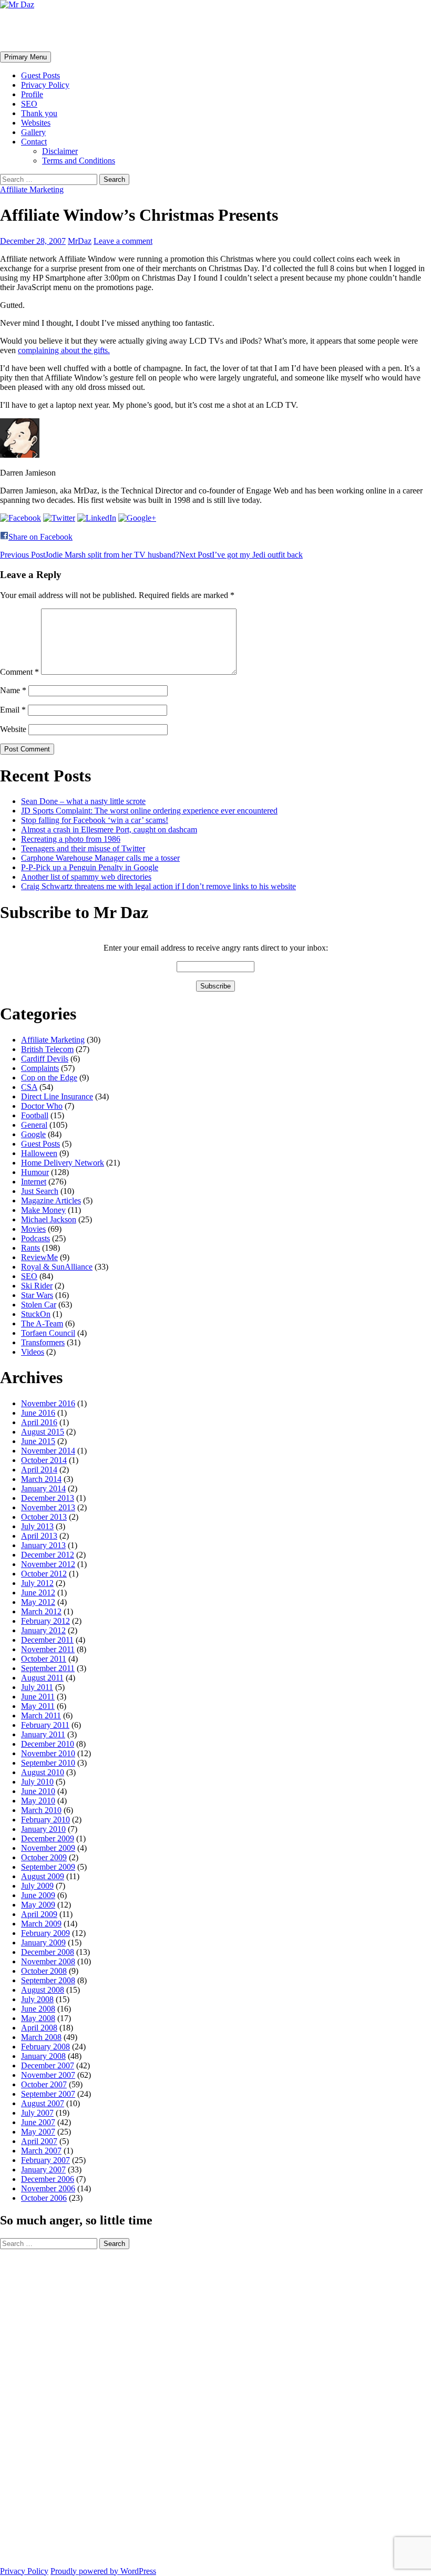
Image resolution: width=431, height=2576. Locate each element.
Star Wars (37, 1295)
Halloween (39, 1153)
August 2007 (43, 2103)
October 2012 (44, 1574)
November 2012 (48, 1564)
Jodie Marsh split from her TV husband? (90, 555)
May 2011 (38, 1706)
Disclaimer (60, 151)
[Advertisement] (42, 2407)
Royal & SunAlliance (57, 1267)
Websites (36, 123)
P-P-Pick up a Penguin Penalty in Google (90, 867)
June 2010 (38, 1791)
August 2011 (42, 1678)
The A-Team (42, 1323)
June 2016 (38, 1413)
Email (13, 710)
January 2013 (43, 1545)
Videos (33, 1352)
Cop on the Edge (49, 1078)
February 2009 (45, 1933)
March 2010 (41, 1810)
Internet (34, 1182)
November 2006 (48, 2188)
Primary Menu (25, 57)
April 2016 (39, 1422)
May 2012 (38, 1602)
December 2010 (48, 1744)
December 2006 (48, 2179)
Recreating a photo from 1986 (71, 839)
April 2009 (39, 1914)
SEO (29, 104)
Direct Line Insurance (57, 1096)
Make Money (43, 1210)
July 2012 (37, 1583)
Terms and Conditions (79, 161)
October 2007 (44, 2084)
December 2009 (48, 1838)
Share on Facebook (40, 537)
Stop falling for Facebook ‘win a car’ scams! (95, 820)
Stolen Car (39, 1305)
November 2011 (48, 1649)
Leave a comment (123, 241)
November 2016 (48, 1403)
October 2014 (44, 1460)
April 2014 (39, 1470)
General (34, 1125)
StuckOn (36, 1314)
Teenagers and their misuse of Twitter (83, 848)
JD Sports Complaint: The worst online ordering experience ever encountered (149, 811)
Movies (33, 1229)
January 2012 (43, 1630)
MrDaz (80, 241)
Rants (30, 1248)
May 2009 (38, 1905)
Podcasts (35, 1238)
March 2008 (41, 2037)
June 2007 (38, 2122)
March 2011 (41, 1715)
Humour (35, 1172)
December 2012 (48, 1555)
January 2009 (43, 1943)
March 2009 (41, 1924)
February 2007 (45, 2160)
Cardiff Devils (45, 1059)
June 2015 (38, 1441)
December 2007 (48, 2065)
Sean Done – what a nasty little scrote (83, 801)
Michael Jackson (49, 1219)
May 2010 (38, 1801)
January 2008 (43, 2056)
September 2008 (48, 1980)
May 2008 (38, 2018)
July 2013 (37, 1526)
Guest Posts (40, 75)
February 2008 (45, 2047)
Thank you (39, 113)
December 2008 (48, 1952)
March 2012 (41, 1611)
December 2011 (47, 1640)
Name (13, 690)
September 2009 (48, 1867)
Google (33, 1134)
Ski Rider (37, 1286)
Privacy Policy (45, 85)
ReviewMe (39, 1257)
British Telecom (47, 1049)
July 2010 (37, 1782)
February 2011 (45, 1725)
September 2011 (48, 1668)
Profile (32, 94)
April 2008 (39, 2028)
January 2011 (43, 1734)
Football (35, 1115)
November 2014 (48, 1451)
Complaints (40, 1068)
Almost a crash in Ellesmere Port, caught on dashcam (109, 830)
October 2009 (44, 1857)
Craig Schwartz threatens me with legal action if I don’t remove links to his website (158, 886)
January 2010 (43, 1829)
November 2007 (48, 2075)
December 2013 (48, 1498)
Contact (34, 142)
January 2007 (43, 2170)
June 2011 (38, 1697)
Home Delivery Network (63, 1163)
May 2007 (38, 2132)
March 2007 (41, 2151)
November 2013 (48, 1507)
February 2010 (45, 1820)
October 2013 (44, 1517)
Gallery (33, 132)
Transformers (43, 1342)
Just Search (40, 1191)
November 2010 (48, 1753)
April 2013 (39, 1536)
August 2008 (43, 1990)
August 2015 (43, 1432)
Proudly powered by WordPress (103, 2571)
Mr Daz (27, 30)
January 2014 (43, 1488)
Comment (19, 672)
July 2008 (37, 1999)
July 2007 (37, 2113)
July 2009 (37, 1886)
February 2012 (45, 1621)
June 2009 (38, 1895)
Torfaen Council (48, 1333)
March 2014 (41, 1479)
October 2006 (44, 2198)
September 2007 (48, 2094)
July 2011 (37, 1687)
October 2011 (44, 1659)
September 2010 (48, 1763)
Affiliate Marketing (32, 189)
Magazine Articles (51, 1201)
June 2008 (38, 2009)
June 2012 (38, 1593)
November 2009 (48, 1848)
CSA (29, 1087)
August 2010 (43, 1772)
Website (13, 729)
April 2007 (39, 2141)
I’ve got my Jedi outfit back (241, 555)
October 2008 (44, 1971)
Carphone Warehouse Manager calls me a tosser (100, 858)
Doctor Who (42, 1106)
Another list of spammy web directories (86, 877)
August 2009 (43, 1876)
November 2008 (48, 1961)
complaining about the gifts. (64, 350)
